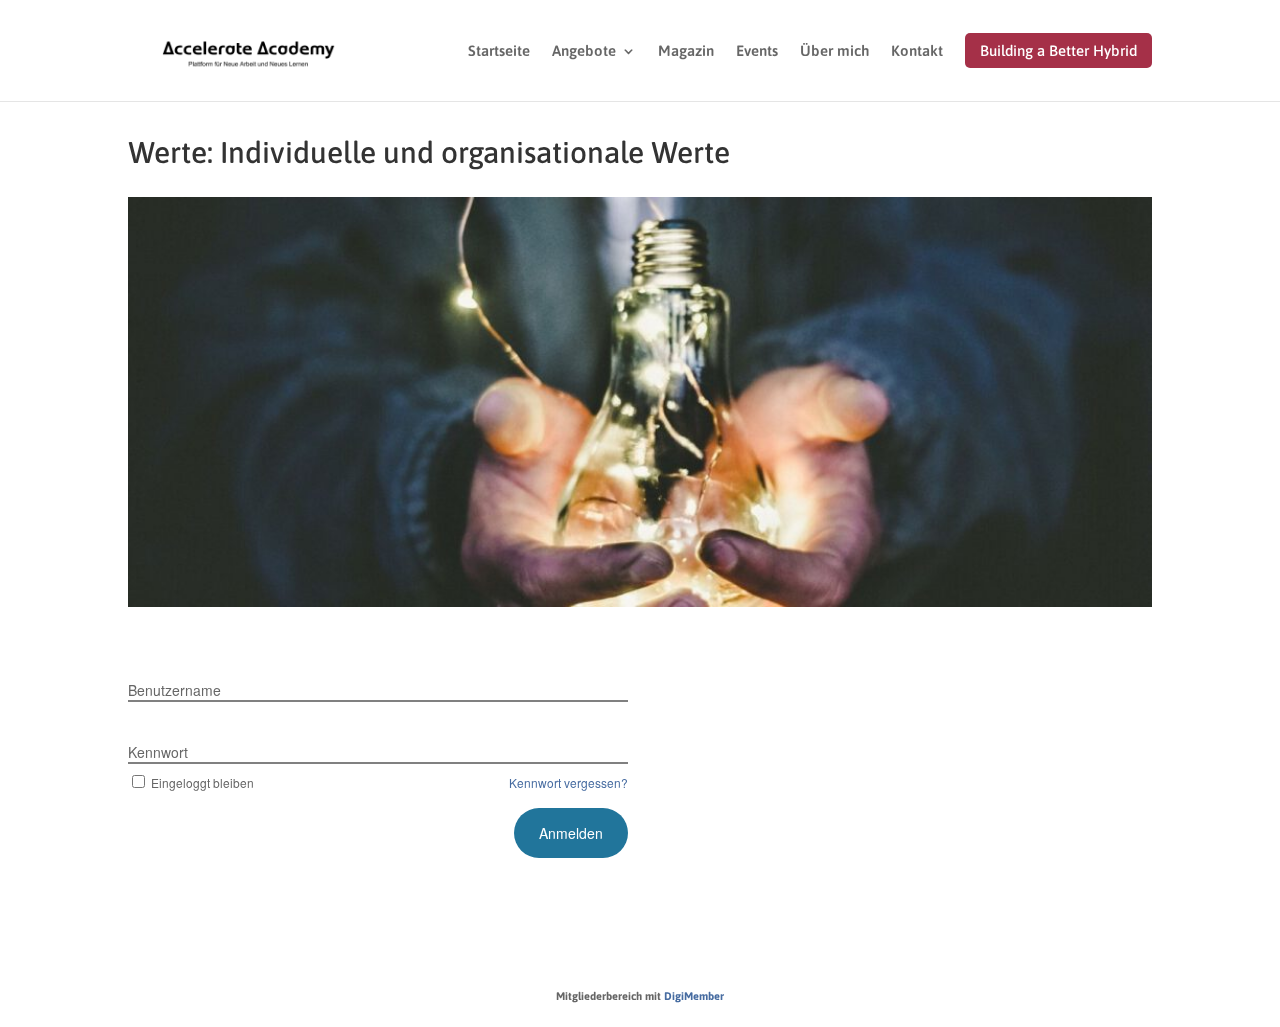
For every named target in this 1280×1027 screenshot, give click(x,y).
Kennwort (158, 752)
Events (757, 51)
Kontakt (917, 51)
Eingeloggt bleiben (202, 782)
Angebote (584, 51)
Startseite (499, 51)
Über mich (834, 51)
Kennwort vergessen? (568, 782)
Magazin (686, 51)
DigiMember (694, 996)
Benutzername (174, 690)
